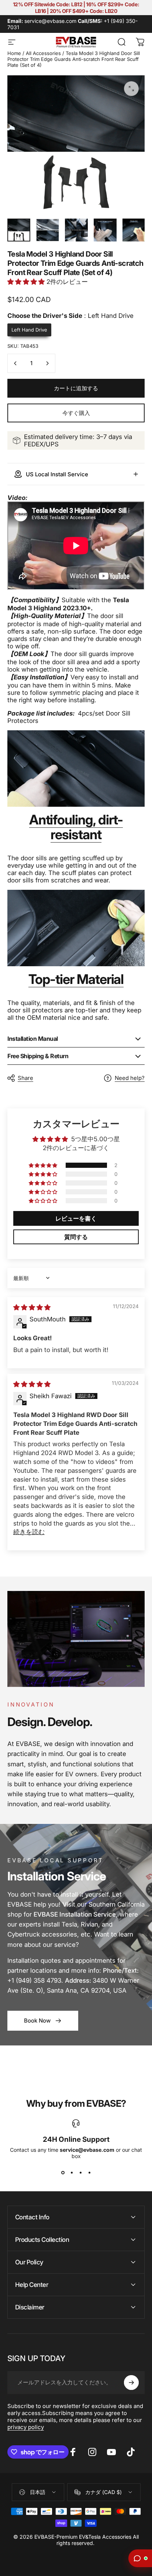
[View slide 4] (89, 2172)
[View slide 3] (80, 2172)
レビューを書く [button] (76, 1218)
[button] (27, 282)
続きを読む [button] (29, 1532)
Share (25, 1078)
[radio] (29, 330)
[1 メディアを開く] (131, 89)
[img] (32, 1307)
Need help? (130, 1078)
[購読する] (131, 2383)
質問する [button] (76, 1237)
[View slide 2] (72, 2172)
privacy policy (26, 2427)
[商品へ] (19, 230)
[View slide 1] (63, 2172)
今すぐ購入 (76, 413)
